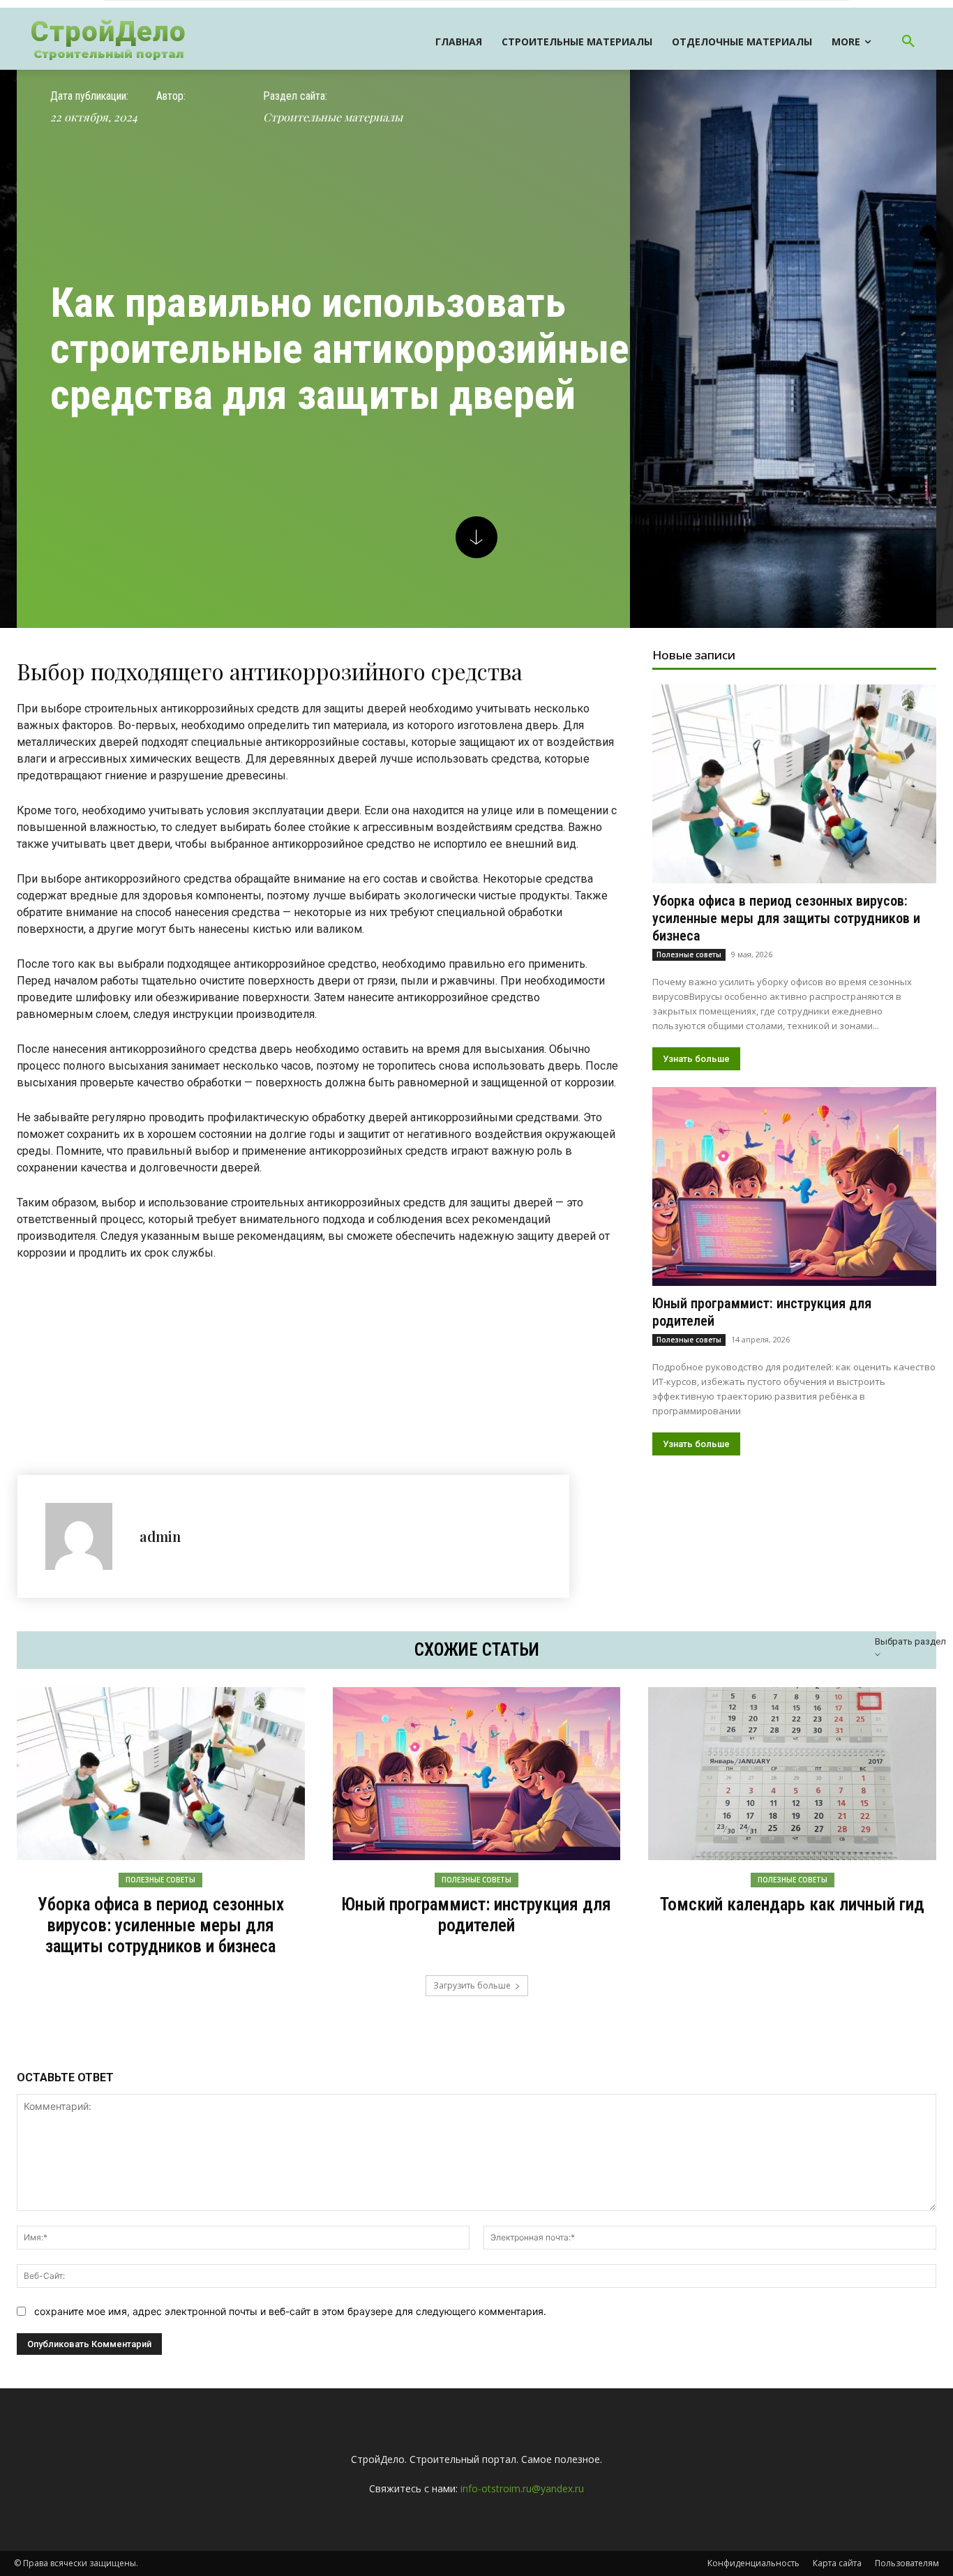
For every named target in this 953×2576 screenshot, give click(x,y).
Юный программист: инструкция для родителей (476, 1915)
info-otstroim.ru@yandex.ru (522, 2488)
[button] (908, 42)
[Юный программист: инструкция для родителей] (794, 1186)
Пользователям (907, 2563)
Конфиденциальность (753, 2563)
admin (160, 1536)
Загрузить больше (472, 1985)
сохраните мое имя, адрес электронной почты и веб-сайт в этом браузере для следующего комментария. (290, 2311)
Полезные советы (689, 954)
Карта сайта (837, 2563)
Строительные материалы (333, 117)
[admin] (85, 1536)
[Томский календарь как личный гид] (792, 1774)
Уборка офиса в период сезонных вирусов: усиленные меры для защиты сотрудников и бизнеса (786, 918)
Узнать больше (696, 1059)
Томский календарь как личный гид (792, 1904)
